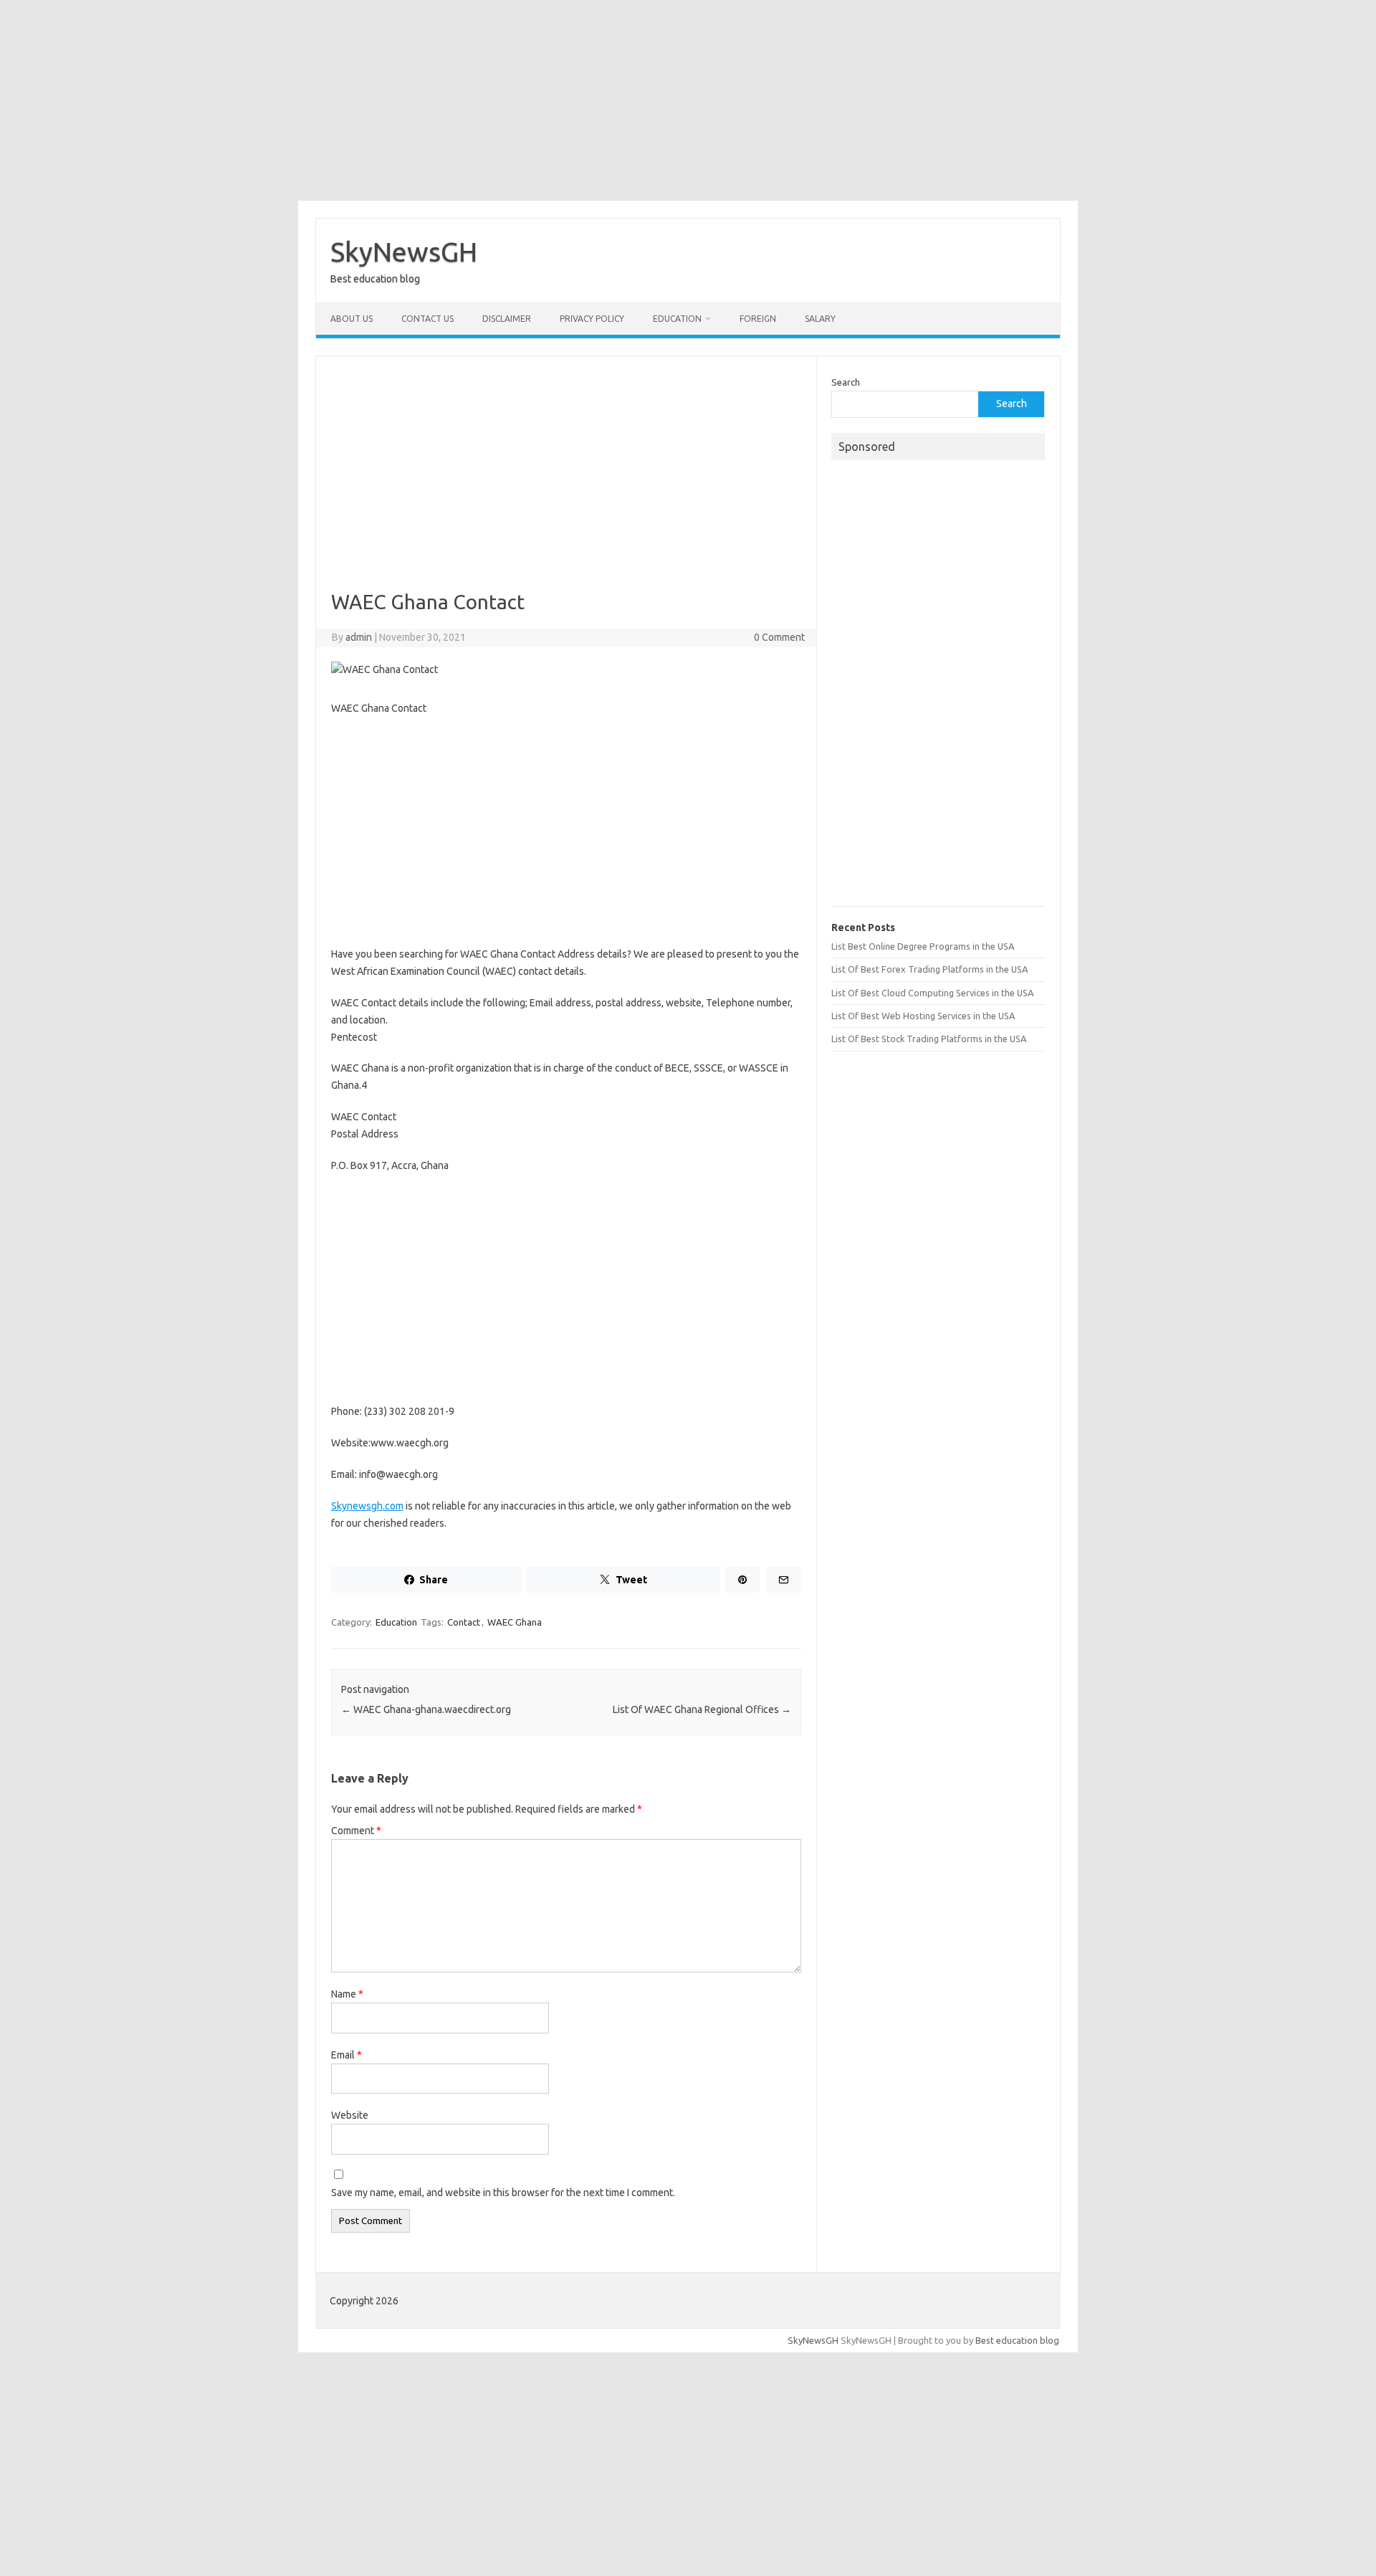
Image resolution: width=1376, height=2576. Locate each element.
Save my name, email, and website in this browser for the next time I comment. (503, 2193)
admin (359, 637)
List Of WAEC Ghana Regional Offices (702, 1709)
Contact (464, 1622)
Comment (356, 1831)
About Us (352, 319)
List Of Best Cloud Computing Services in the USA (932, 993)
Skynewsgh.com (367, 1506)
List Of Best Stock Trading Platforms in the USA (929, 1039)
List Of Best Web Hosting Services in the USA (923, 1016)
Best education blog (1017, 2340)
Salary (820, 319)
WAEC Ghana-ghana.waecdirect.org (426, 1709)
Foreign (758, 319)
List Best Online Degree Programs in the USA (923, 946)
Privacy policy (592, 319)
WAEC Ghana (515, 1622)
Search (846, 382)
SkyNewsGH (404, 252)
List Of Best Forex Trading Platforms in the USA (930, 969)
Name (347, 1994)
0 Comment (779, 637)
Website (350, 2115)
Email (347, 2055)
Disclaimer (507, 319)
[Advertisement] (688, 100)
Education (677, 319)
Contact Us (427, 319)
